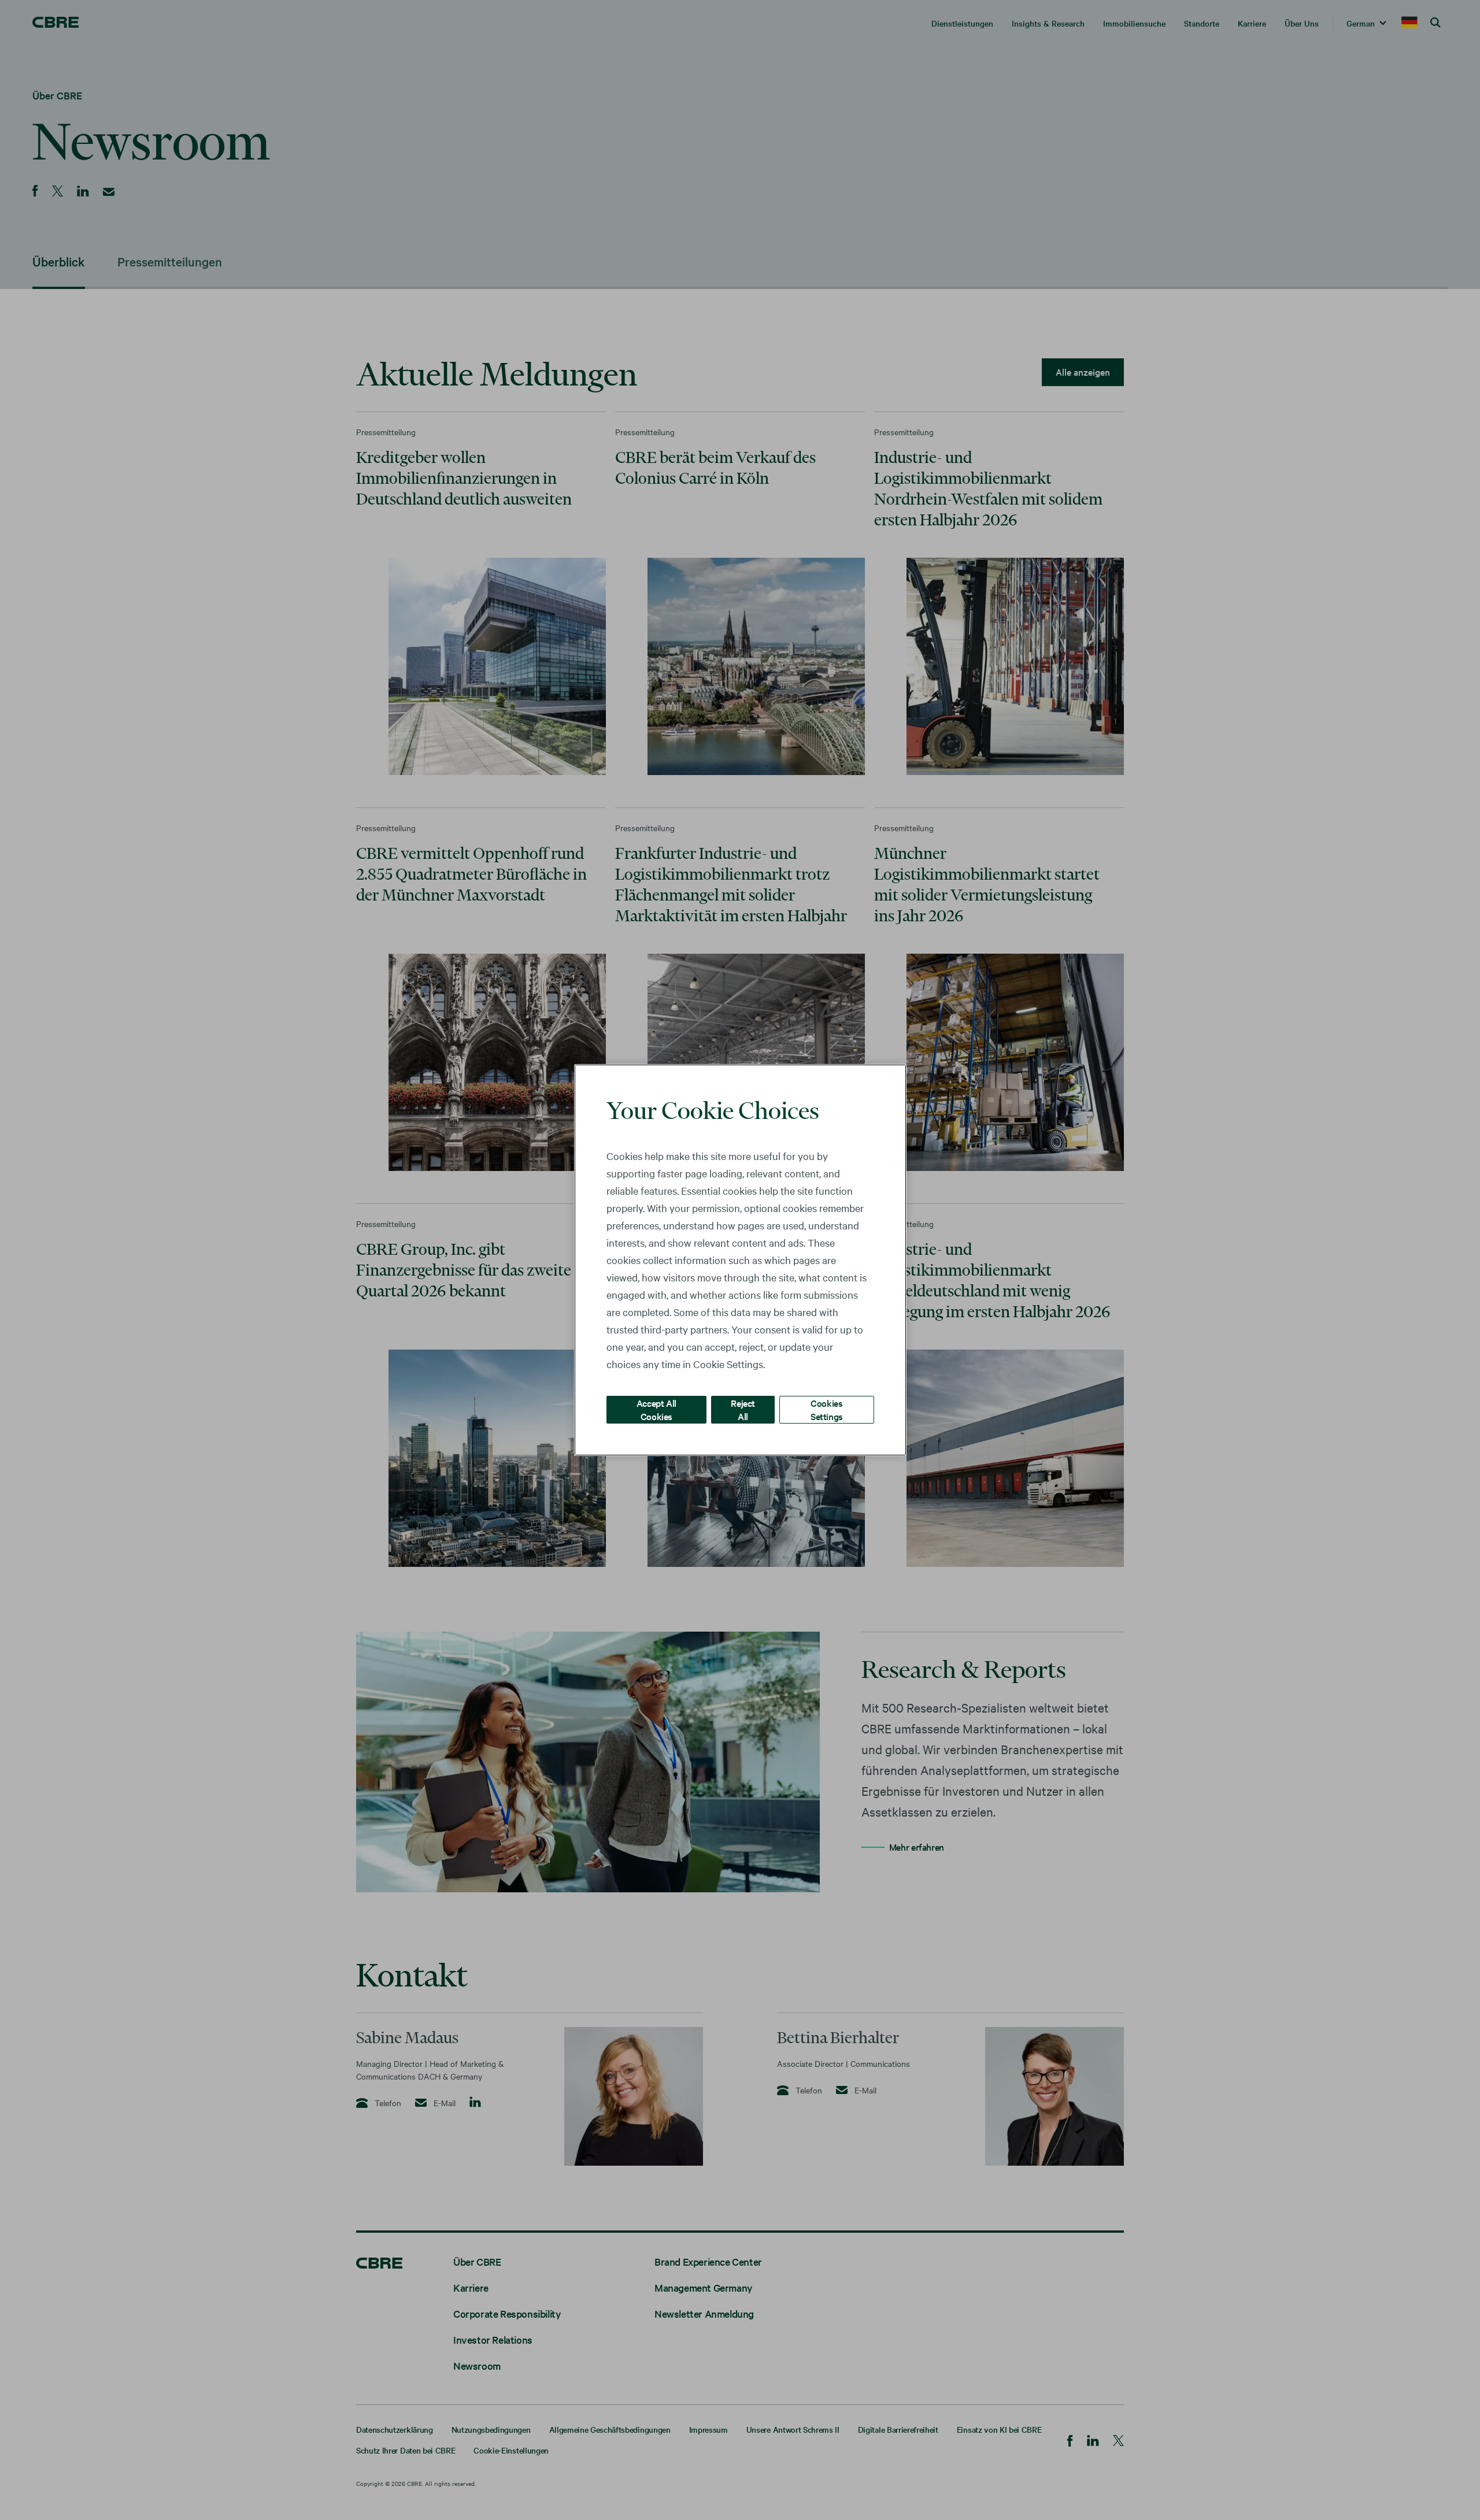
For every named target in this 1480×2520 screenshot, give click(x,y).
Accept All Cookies (656, 1409)
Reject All (743, 1409)
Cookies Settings (827, 1409)
